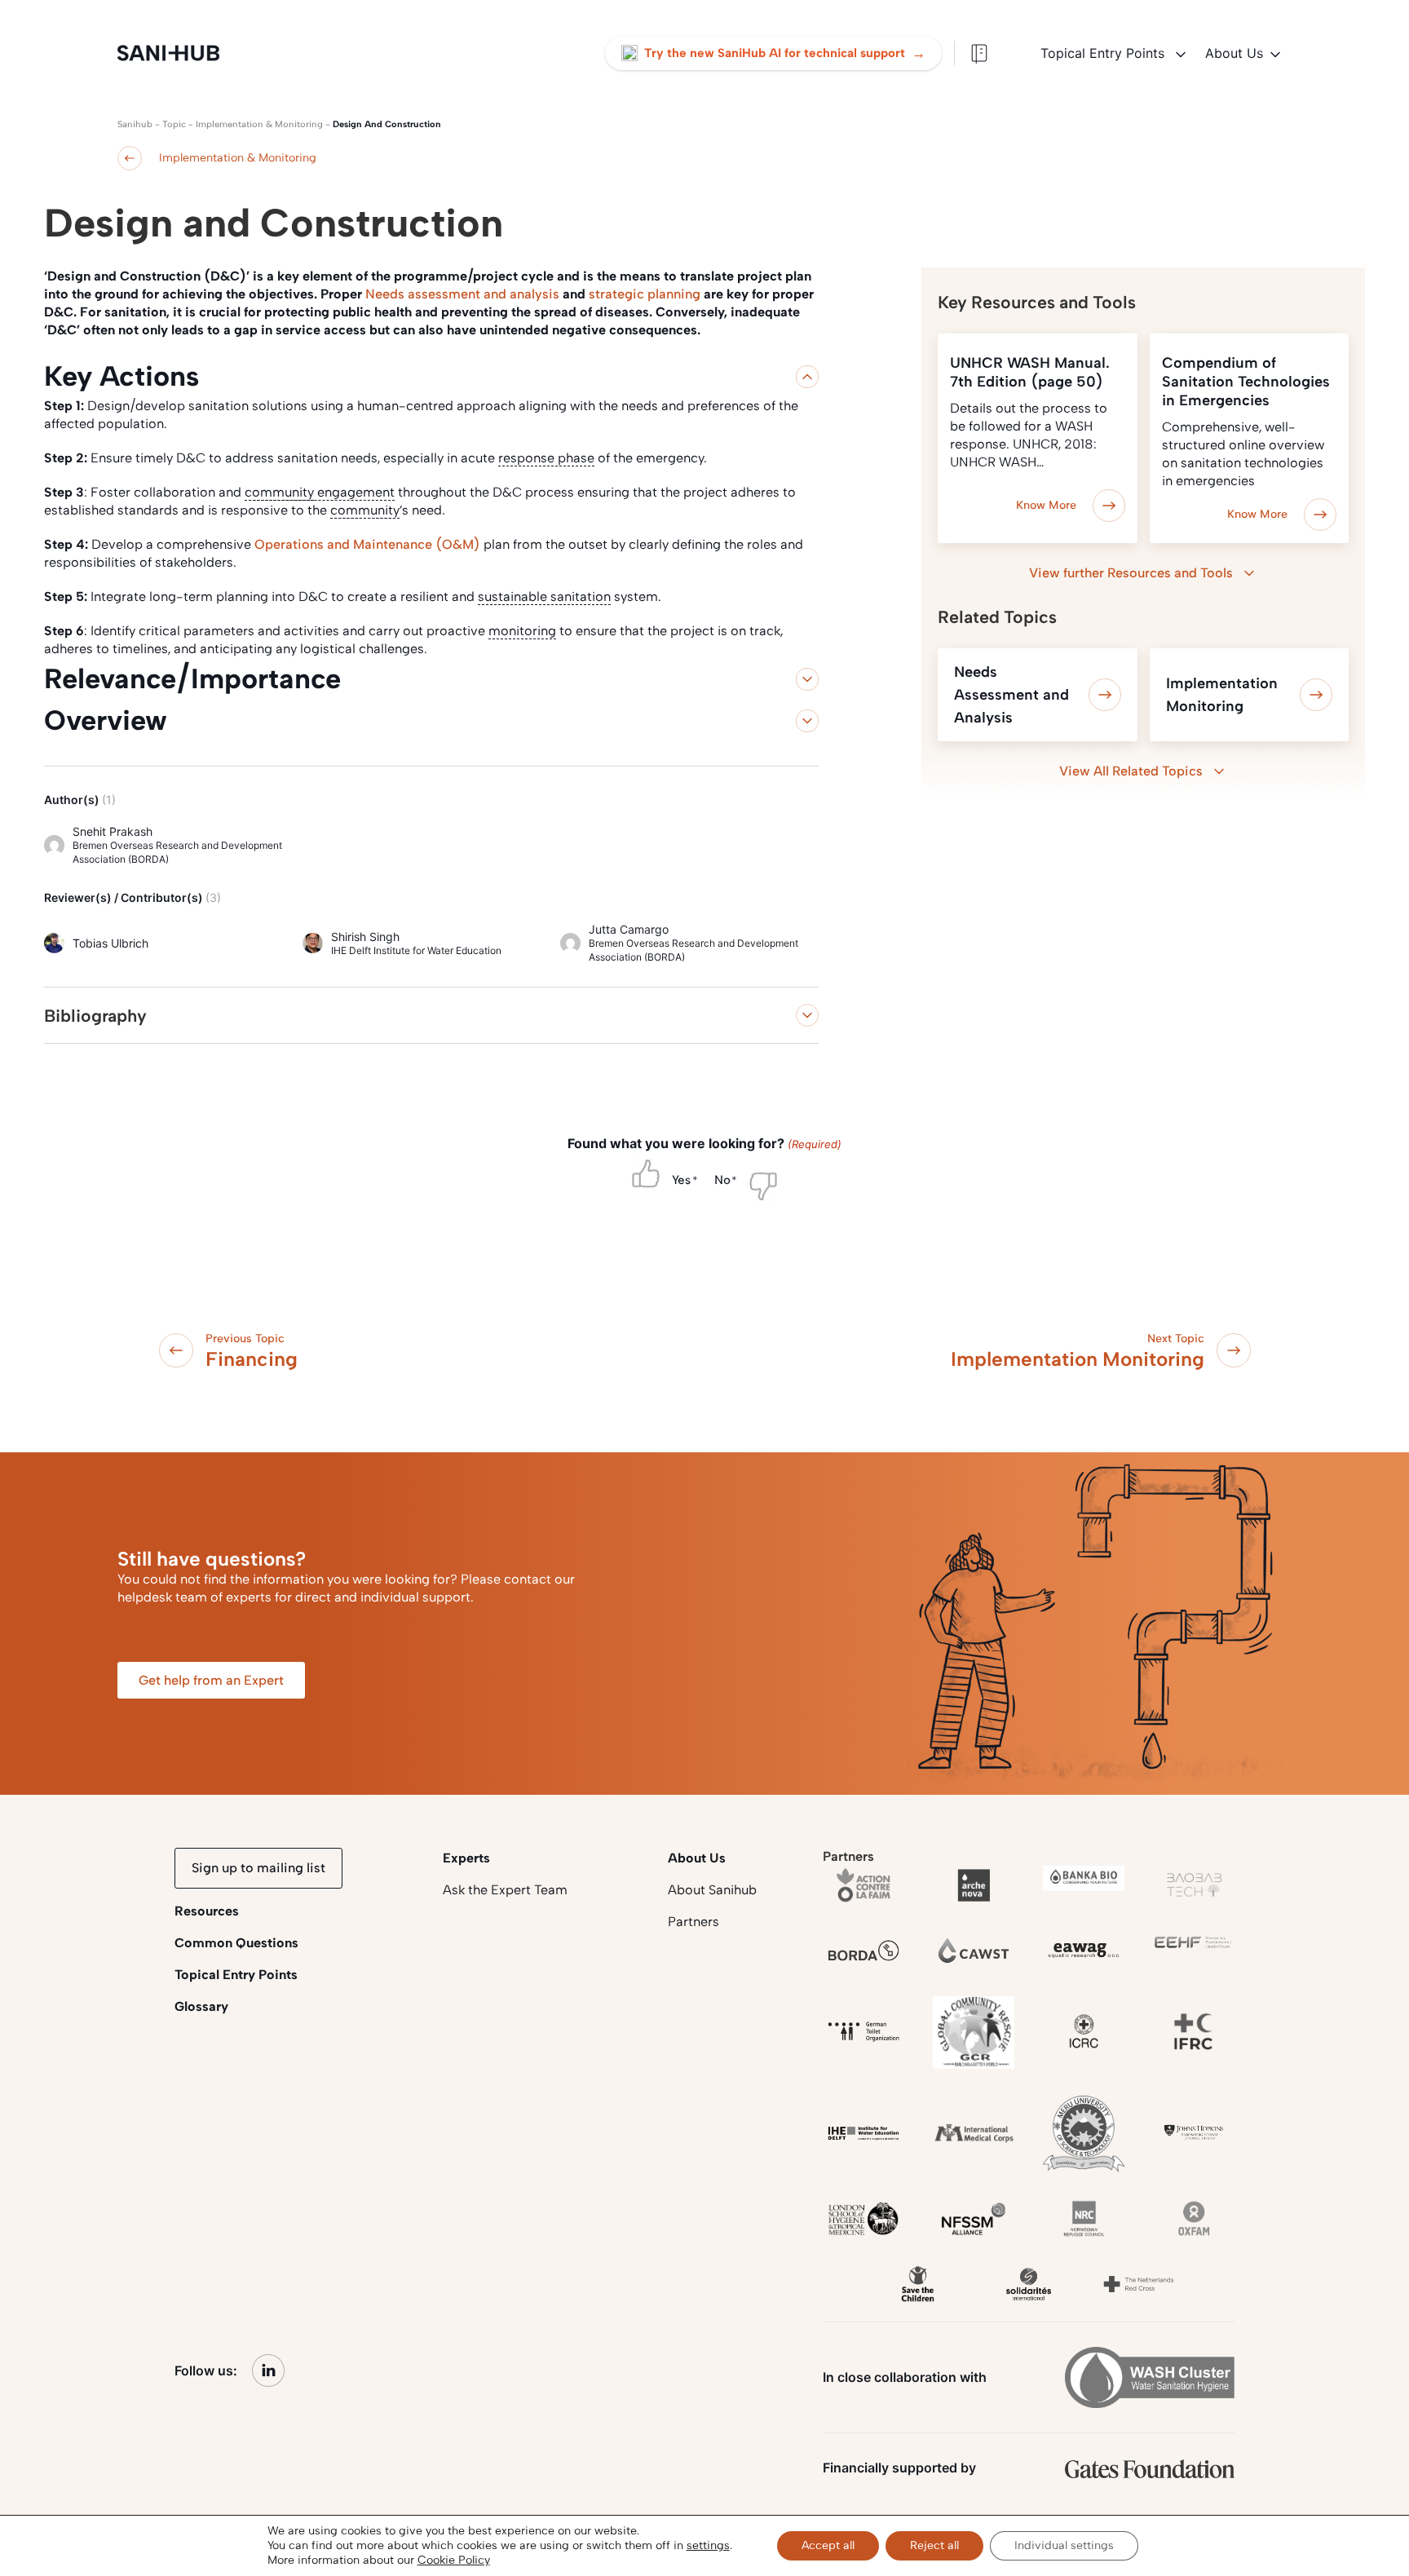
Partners (693, 1922)
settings (708, 2545)
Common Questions (236, 1943)
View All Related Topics (1131, 771)
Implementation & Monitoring (259, 124)
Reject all (934, 2545)
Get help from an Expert (211, 1680)
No (722, 1180)
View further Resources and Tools (1131, 573)
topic (174, 124)
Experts (466, 1858)
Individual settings (1064, 2545)
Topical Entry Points (1104, 53)
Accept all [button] (828, 2545)
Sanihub (135, 124)
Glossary (201, 2006)
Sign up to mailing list (258, 1868)
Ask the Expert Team (505, 1890)
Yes (681, 1180)
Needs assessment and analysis (464, 294)
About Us (1234, 53)
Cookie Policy (454, 2560)
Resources (207, 1911)
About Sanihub (712, 1890)
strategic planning (645, 294)
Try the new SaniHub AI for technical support (785, 53)
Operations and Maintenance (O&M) (367, 544)
